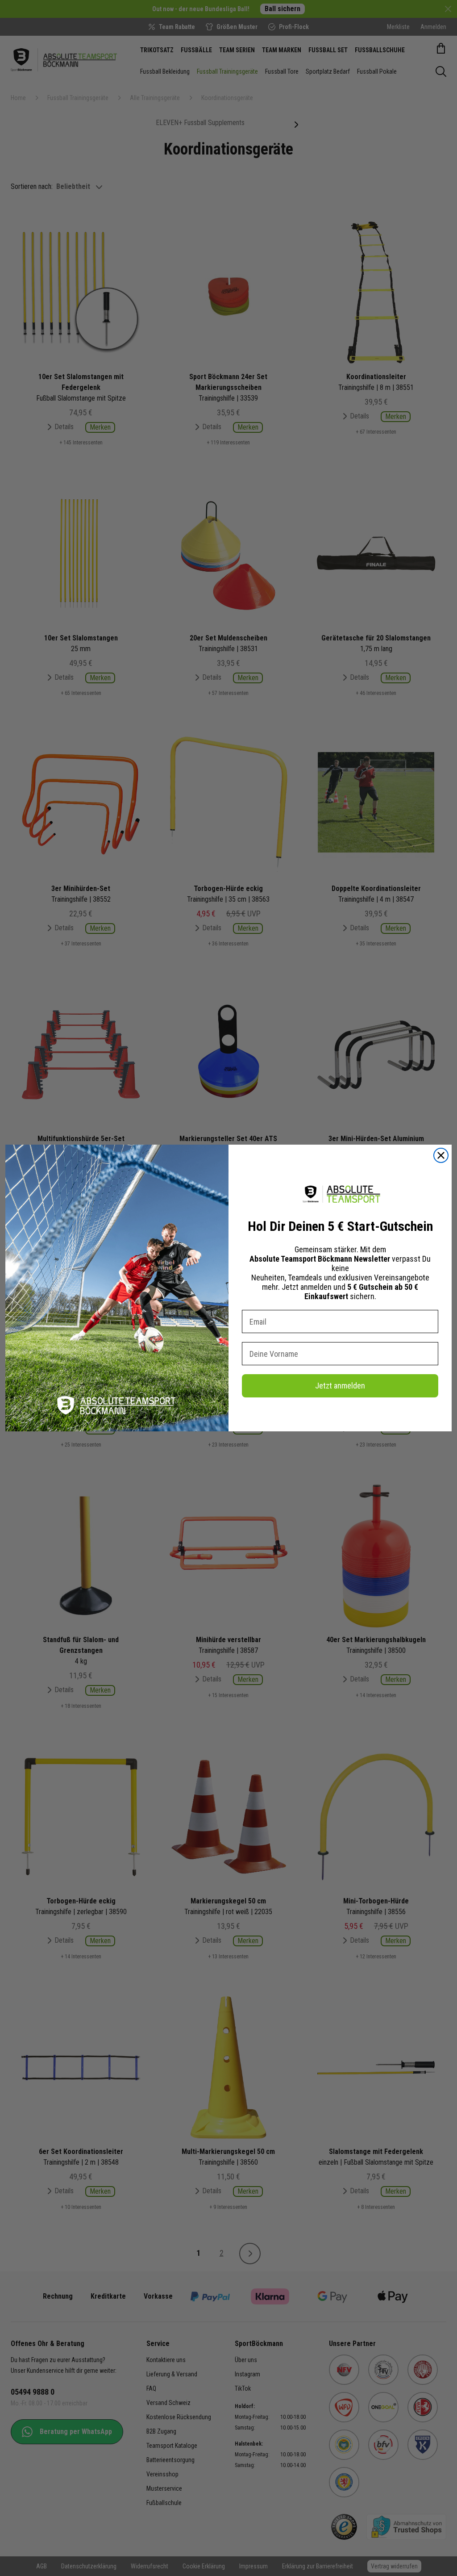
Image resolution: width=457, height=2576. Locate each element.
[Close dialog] (441, 1155)
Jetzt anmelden (340, 1386)
